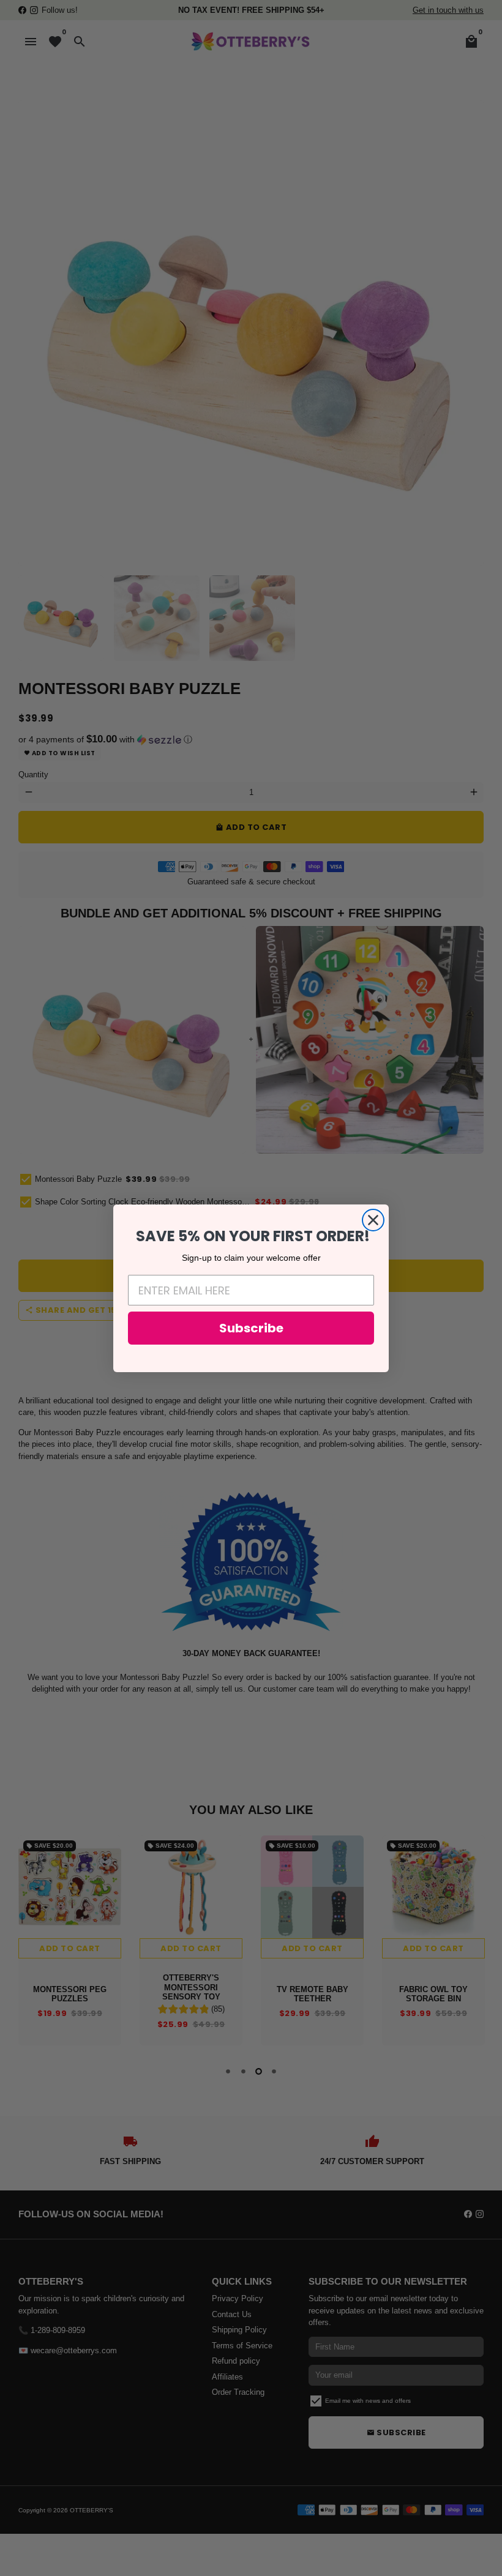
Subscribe (251, 1328)
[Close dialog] (373, 1220)
